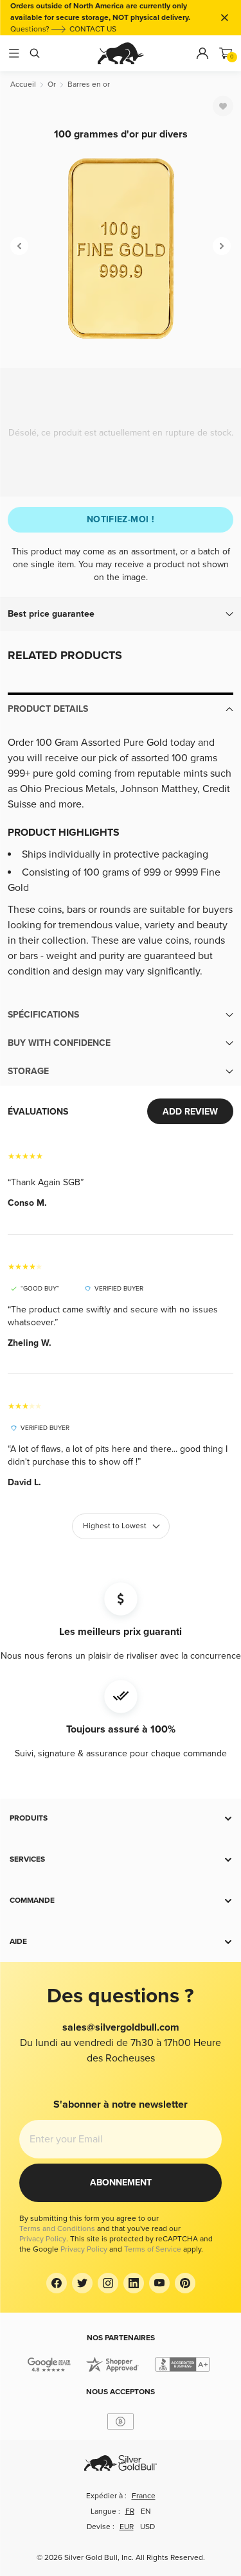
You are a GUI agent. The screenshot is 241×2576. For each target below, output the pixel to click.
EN (146, 2511)
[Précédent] (19, 246)
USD (147, 2527)
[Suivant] (222, 246)
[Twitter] (82, 2283)
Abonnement (121, 2183)
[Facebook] (57, 2283)
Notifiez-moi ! (121, 519)
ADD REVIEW (190, 1112)
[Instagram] (108, 2283)
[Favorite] (223, 106)
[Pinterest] (185, 2283)
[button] (121, 614)
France (144, 2496)
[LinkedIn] (134, 2283)
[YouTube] (159, 2283)
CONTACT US (93, 29)
